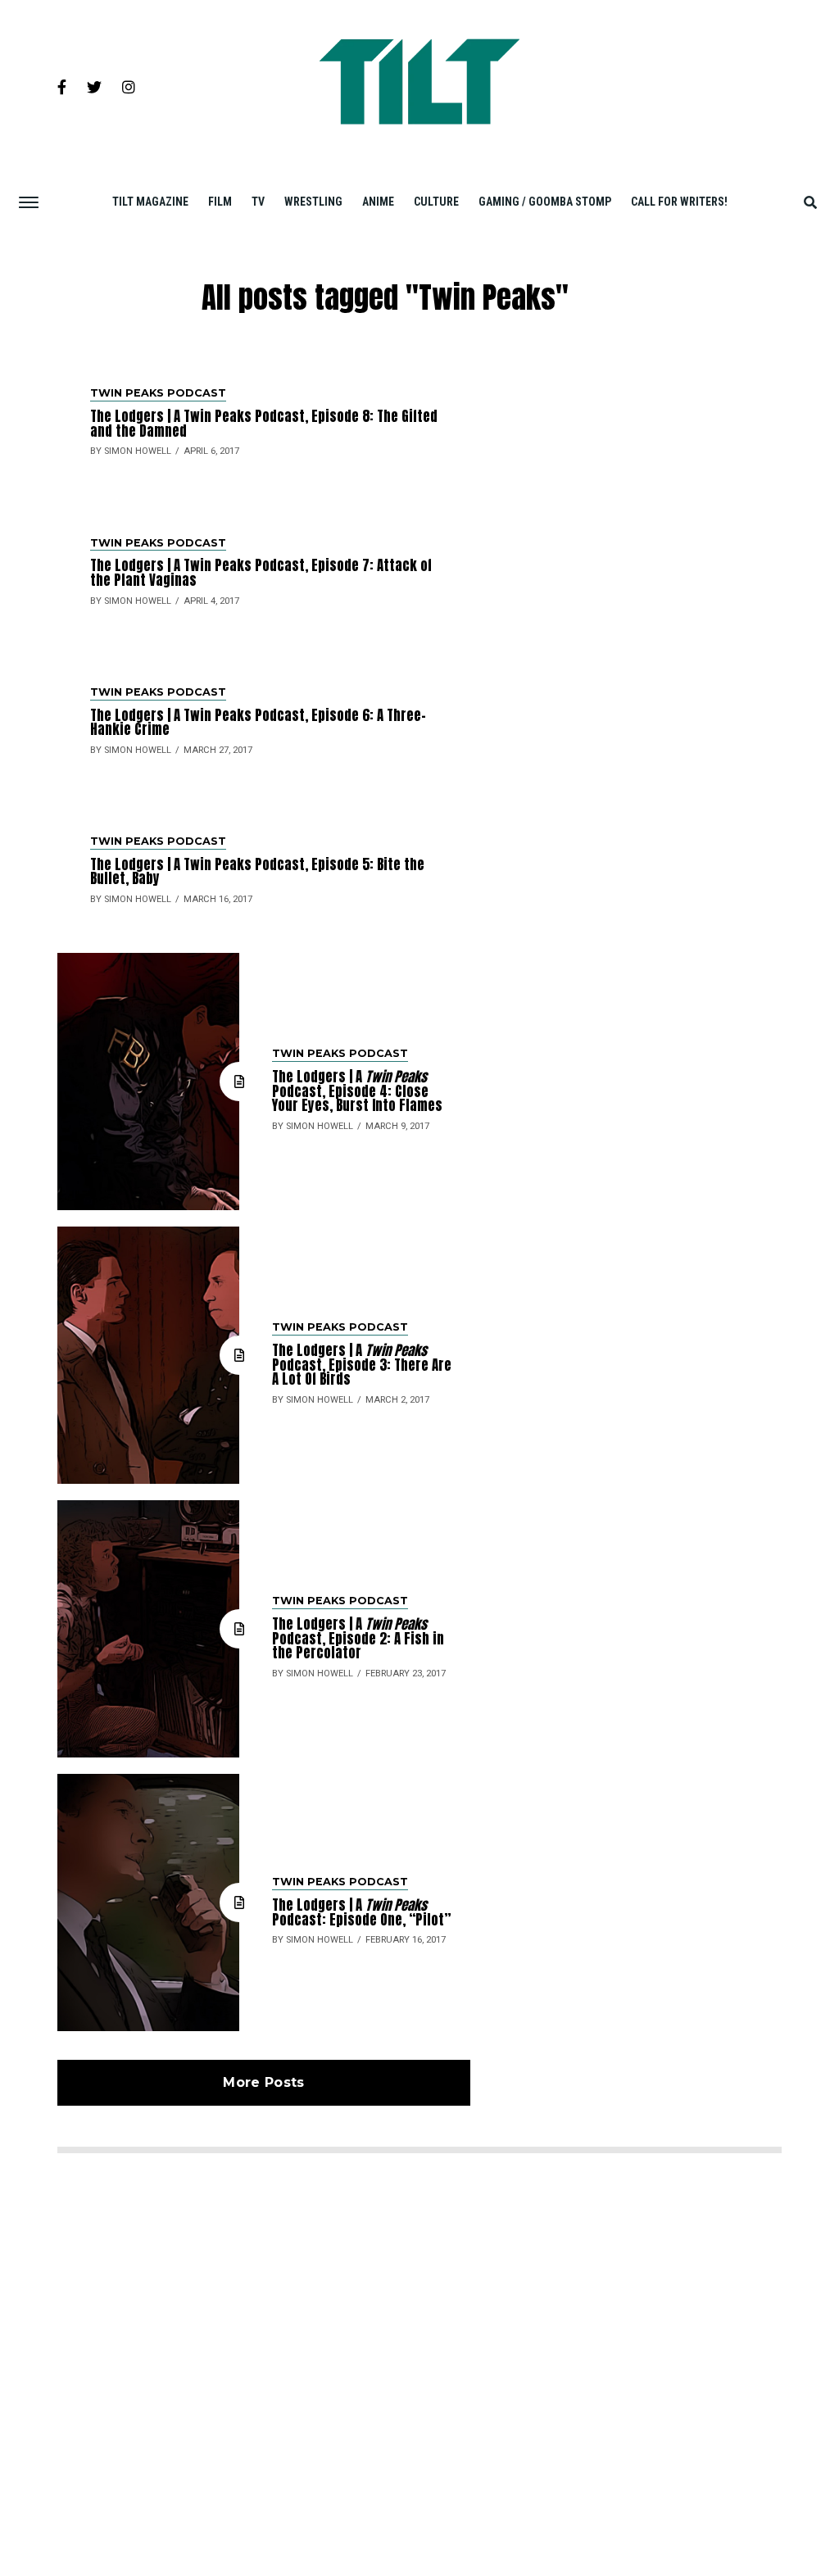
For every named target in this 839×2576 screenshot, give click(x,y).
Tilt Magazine (150, 202)
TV (258, 202)
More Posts (263, 2082)
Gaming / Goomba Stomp (545, 202)
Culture (436, 202)
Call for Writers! (679, 202)
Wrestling (313, 202)
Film (220, 202)
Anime (378, 202)
